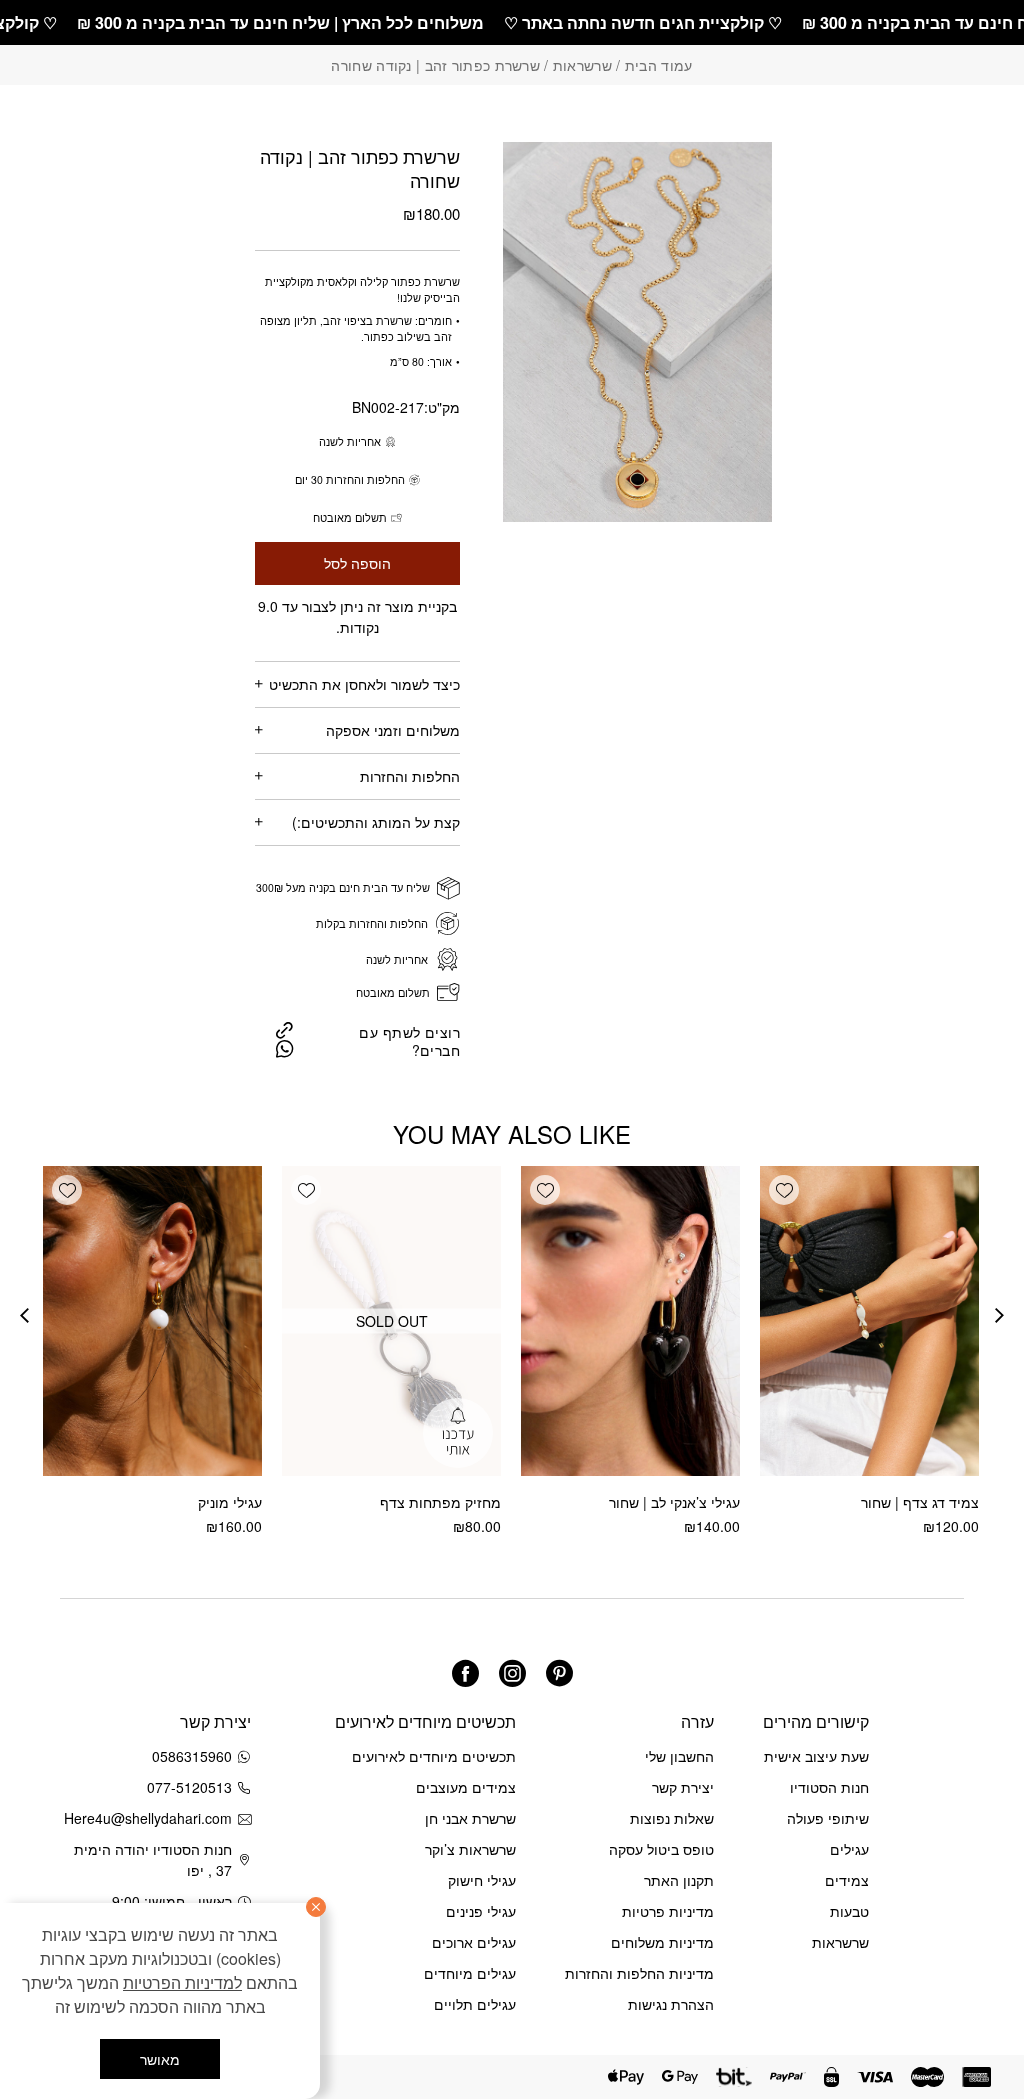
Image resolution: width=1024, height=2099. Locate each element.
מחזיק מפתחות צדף (440, 1502)
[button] (784, 1190)
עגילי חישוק (482, 1880)
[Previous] (999, 1315)
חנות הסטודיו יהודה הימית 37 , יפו (153, 1859)
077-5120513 (189, 1787)
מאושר (160, 2059)
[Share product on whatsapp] (285, 1048)
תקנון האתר (679, 1880)
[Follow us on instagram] (512, 1673)
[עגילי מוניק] (152, 1321)
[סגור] (316, 1907)
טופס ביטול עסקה (661, 1849)
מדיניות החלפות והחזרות (639, 1973)
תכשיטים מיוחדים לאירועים (434, 1756)
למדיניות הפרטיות (182, 1982)
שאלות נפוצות (672, 1818)
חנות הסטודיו (829, 1787)
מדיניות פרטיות (668, 1911)
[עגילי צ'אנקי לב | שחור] (630, 1321)
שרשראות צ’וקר (470, 1849)
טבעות (849, 1911)
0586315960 (192, 1756)
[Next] (24, 1315)
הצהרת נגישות (671, 2004)
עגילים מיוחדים (470, 1973)
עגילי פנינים (481, 1911)
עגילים (849, 1849)
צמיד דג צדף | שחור (920, 1502)
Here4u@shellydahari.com (151, 1818)
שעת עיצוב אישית (816, 1756)
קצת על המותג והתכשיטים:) (376, 822)
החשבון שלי (679, 1756)
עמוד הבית (659, 65)
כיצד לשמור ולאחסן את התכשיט (364, 684)
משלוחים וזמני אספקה (393, 730)
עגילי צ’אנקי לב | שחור (674, 1502)
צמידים (847, 1880)
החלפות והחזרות (410, 776)
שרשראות (582, 65)
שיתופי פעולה (828, 1818)
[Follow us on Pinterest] (559, 1673)
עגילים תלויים (475, 2004)
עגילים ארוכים (474, 1942)
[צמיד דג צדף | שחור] (869, 1321)
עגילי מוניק (230, 1502)
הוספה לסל (357, 563)
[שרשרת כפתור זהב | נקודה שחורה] (284, 1029)
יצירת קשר (683, 1787)
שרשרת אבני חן (470, 1818)
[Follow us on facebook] (465, 1673)
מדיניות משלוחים (662, 1942)
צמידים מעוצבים (466, 1787)
